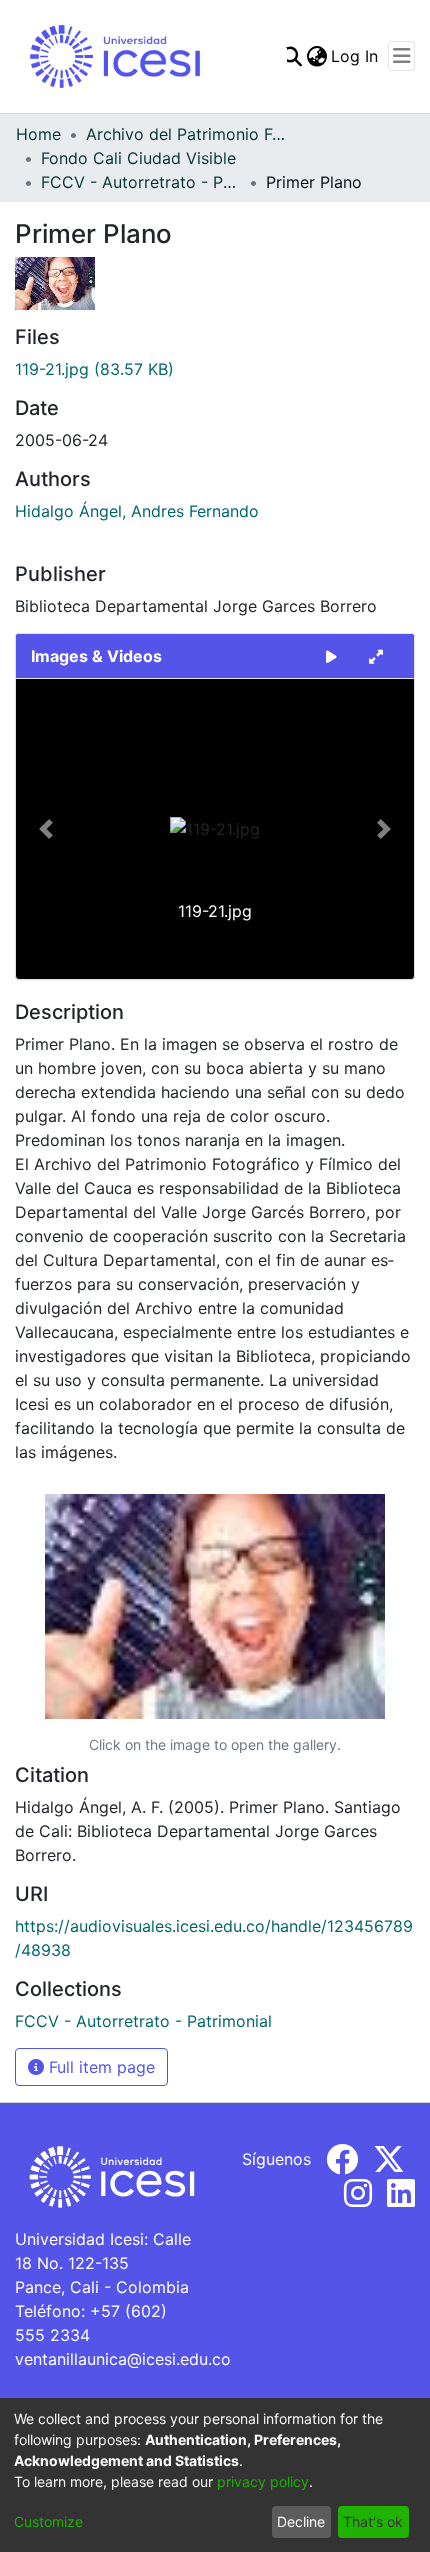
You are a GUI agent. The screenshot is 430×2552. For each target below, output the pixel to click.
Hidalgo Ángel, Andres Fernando (137, 511)
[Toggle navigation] (401, 56)
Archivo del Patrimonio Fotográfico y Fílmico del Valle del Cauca (186, 134)
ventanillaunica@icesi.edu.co (123, 2359)
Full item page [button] (99, 2067)
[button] (46, 829)
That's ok (373, 2521)
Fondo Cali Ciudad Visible (138, 158)
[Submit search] (291, 56)
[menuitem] (316, 56)
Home (38, 134)
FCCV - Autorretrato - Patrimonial (141, 182)
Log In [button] (355, 56)
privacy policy (263, 2481)
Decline (301, 2521)
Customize (48, 2521)
